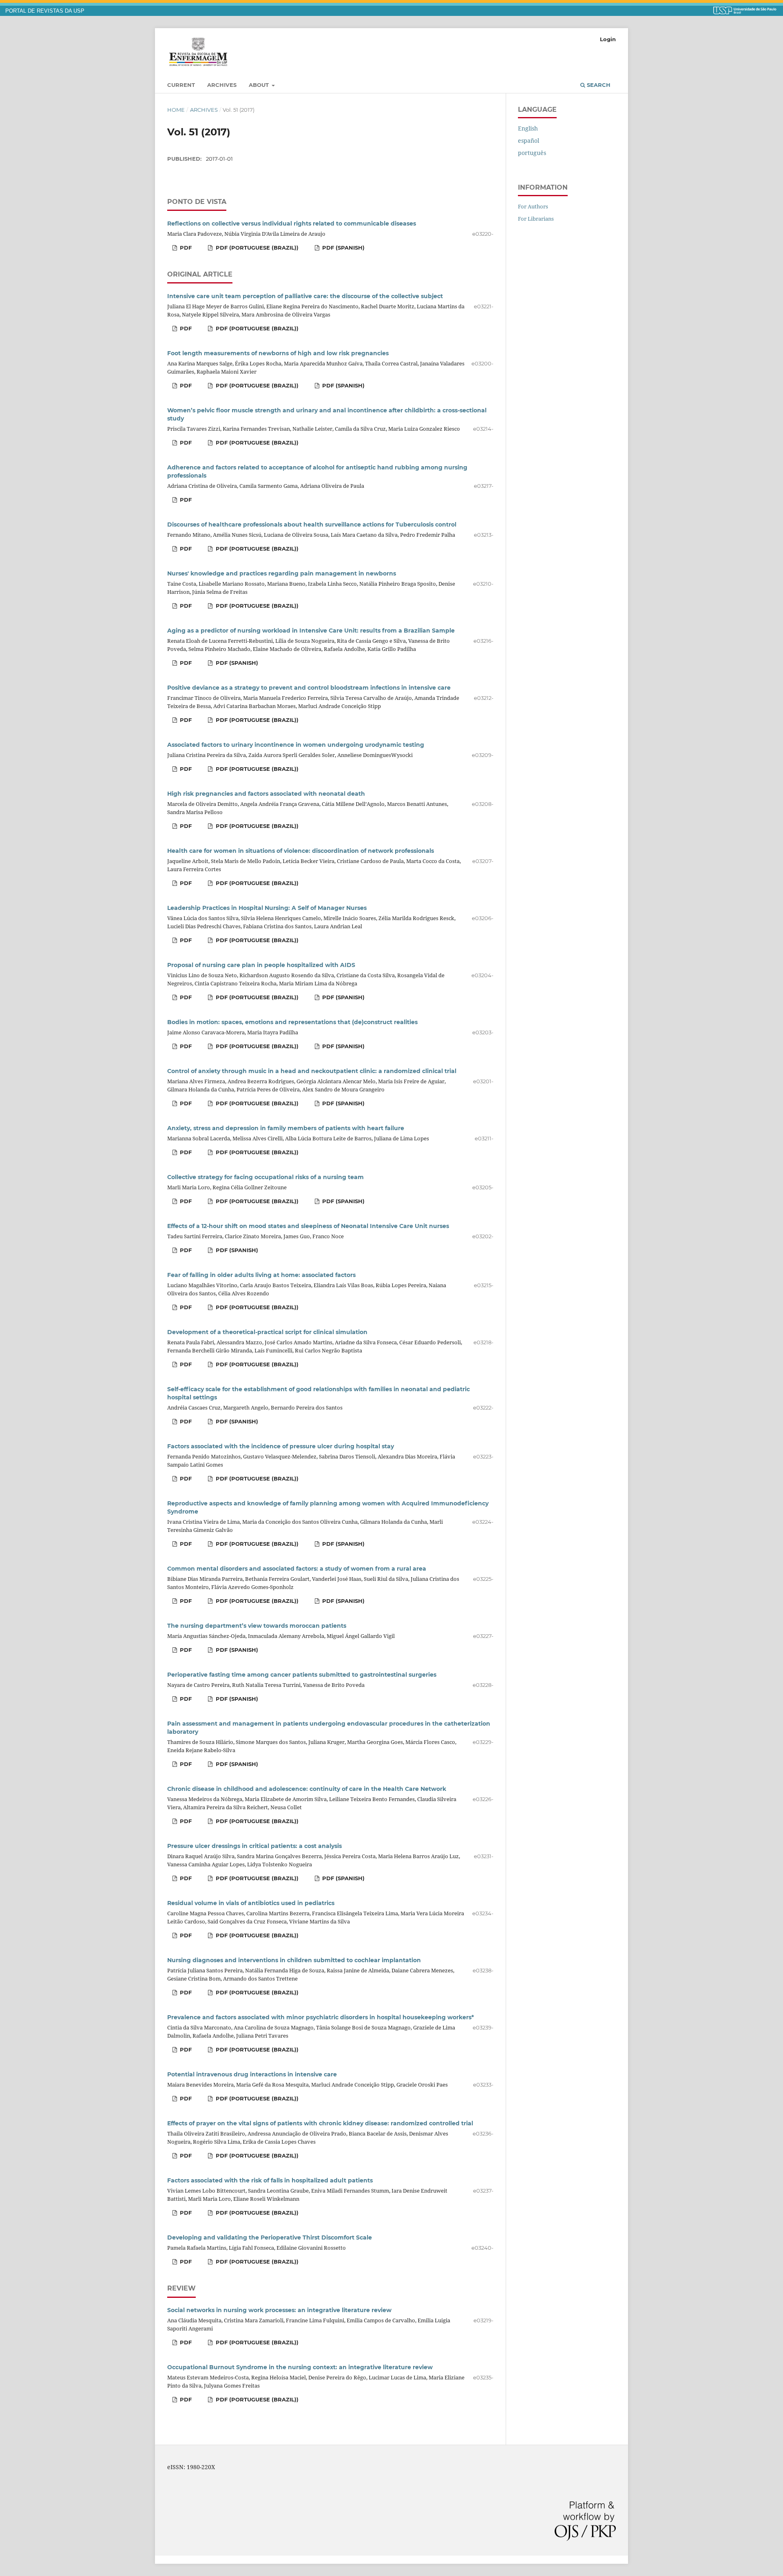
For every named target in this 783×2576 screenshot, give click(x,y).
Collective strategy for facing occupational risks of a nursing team (265, 1177)
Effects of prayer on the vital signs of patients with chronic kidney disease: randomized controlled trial (320, 2123)
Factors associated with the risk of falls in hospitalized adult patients (270, 2180)
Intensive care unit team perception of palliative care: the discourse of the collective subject (305, 296)
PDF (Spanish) (343, 248)
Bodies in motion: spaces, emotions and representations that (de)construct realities (292, 1022)
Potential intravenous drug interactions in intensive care (252, 2074)
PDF (185, 248)
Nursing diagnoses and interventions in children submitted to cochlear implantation (294, 1960)
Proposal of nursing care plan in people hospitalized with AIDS (261, 965)
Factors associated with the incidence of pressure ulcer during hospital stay (281, 1446)
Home (176, 110)
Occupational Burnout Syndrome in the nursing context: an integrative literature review (300, 2367)
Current (181, 85)
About (260, 85)
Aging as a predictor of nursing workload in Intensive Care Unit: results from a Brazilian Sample (311, 631)
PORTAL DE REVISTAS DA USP (45, 11)
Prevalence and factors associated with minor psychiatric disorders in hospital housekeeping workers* (321, 2017)
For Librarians (536, 219)
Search (598, 85)
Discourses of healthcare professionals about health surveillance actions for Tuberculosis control (312, 524)
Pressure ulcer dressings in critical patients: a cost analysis (254, 1846)
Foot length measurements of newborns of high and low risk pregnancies (278, 353)
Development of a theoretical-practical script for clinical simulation (267, 1332)
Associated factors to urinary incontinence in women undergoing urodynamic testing (296, 745)
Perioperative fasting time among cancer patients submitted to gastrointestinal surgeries (302, 1675)
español (529, 141)
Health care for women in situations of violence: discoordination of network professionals (301, 851)
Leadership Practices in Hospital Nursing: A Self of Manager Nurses (267, 908)
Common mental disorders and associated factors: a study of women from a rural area (297, 1569)
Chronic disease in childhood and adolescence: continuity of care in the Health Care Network (307, 1789)
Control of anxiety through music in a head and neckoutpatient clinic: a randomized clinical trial (312, 1071)
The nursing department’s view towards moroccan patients (257, 1626)
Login (608, 39)
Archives (222, 85)
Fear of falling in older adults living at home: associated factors (261, 1275)
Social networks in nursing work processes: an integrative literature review (279, 2310)
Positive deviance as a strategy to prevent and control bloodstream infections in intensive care (309, 688)
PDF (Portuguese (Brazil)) (256, 248)
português (532, 153)
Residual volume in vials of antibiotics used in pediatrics (251, 1903)
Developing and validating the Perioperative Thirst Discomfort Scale (270, 2237)
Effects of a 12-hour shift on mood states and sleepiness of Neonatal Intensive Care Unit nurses (308, 1226)
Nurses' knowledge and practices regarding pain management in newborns (282, 573)
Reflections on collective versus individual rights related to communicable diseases (292, 224)
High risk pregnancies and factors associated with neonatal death (266, 794)
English (528, 128)
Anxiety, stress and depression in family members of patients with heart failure (286, 1128)
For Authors (533, 206)
